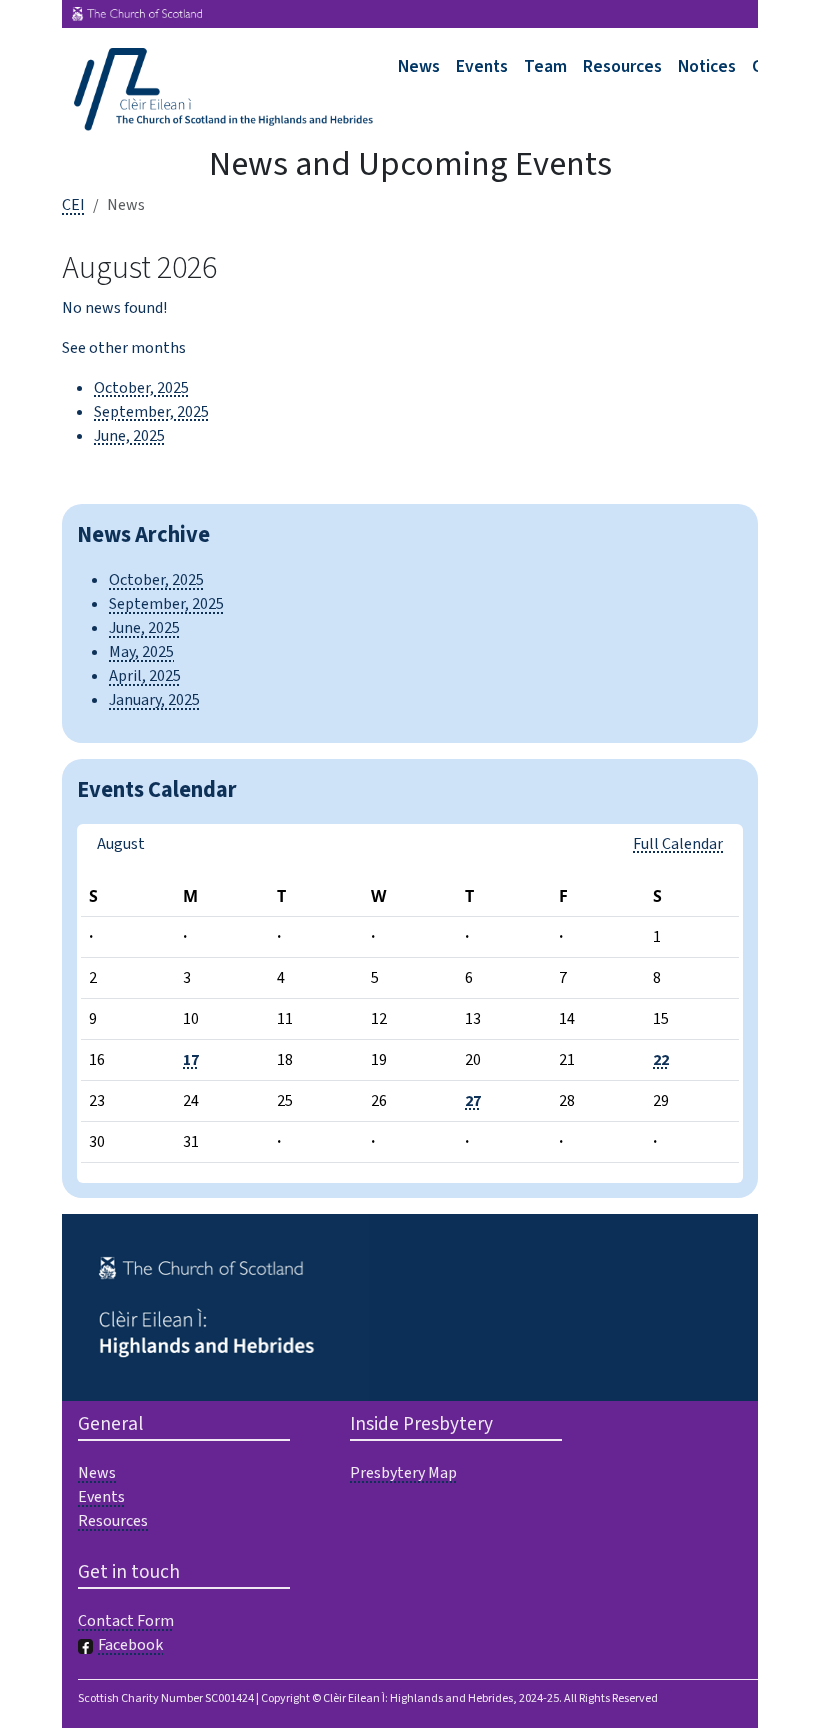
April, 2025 (145, 676)
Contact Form (126, 1621)
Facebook (130, 1645)
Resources (622, 66)
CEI (73, 205)
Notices (707, 66)
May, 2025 (141, 652)
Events (482, 66)
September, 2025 (151, 412)
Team (545, 66)
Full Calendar (678, 844)
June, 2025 (129, 436)
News (419, 66)
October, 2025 (141, 388)
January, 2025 (154, 700)
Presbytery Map (403, 1473)
